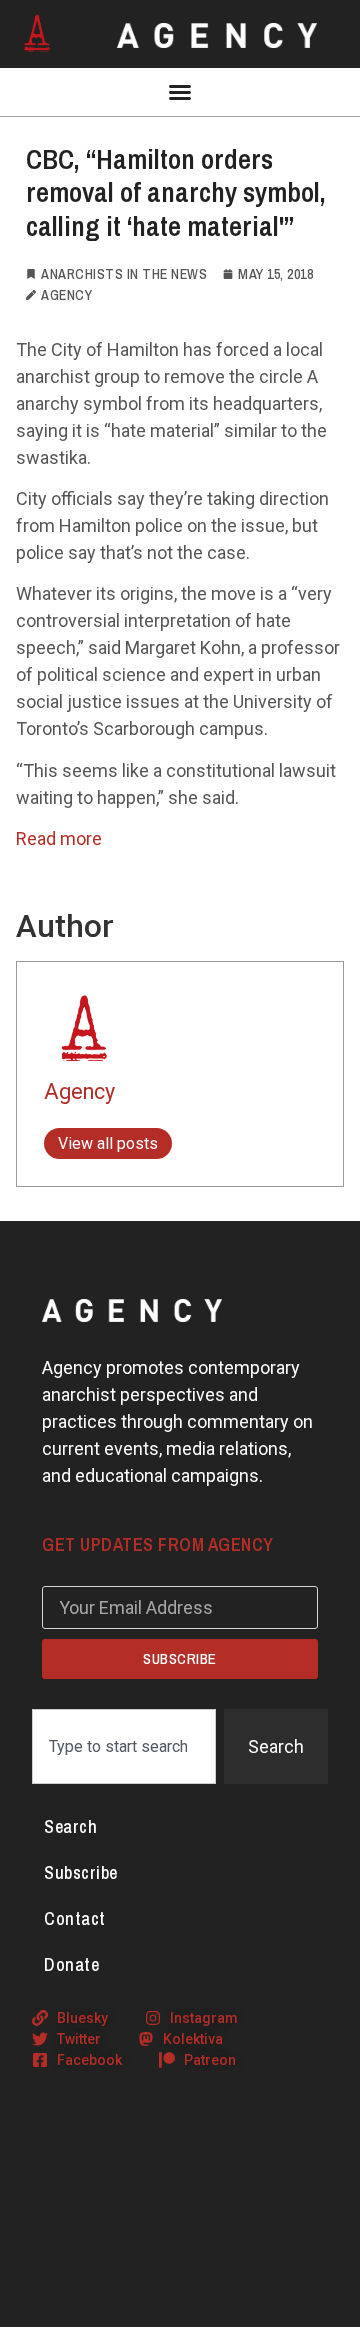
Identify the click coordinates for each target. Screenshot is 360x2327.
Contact (75, 1918)
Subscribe (81, 1872)
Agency (79, 1091)
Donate (71, 1964)
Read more (59, 838)
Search (70, 1826)
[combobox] (124, 1746)
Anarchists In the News (124, 274)
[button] (180, 92)
